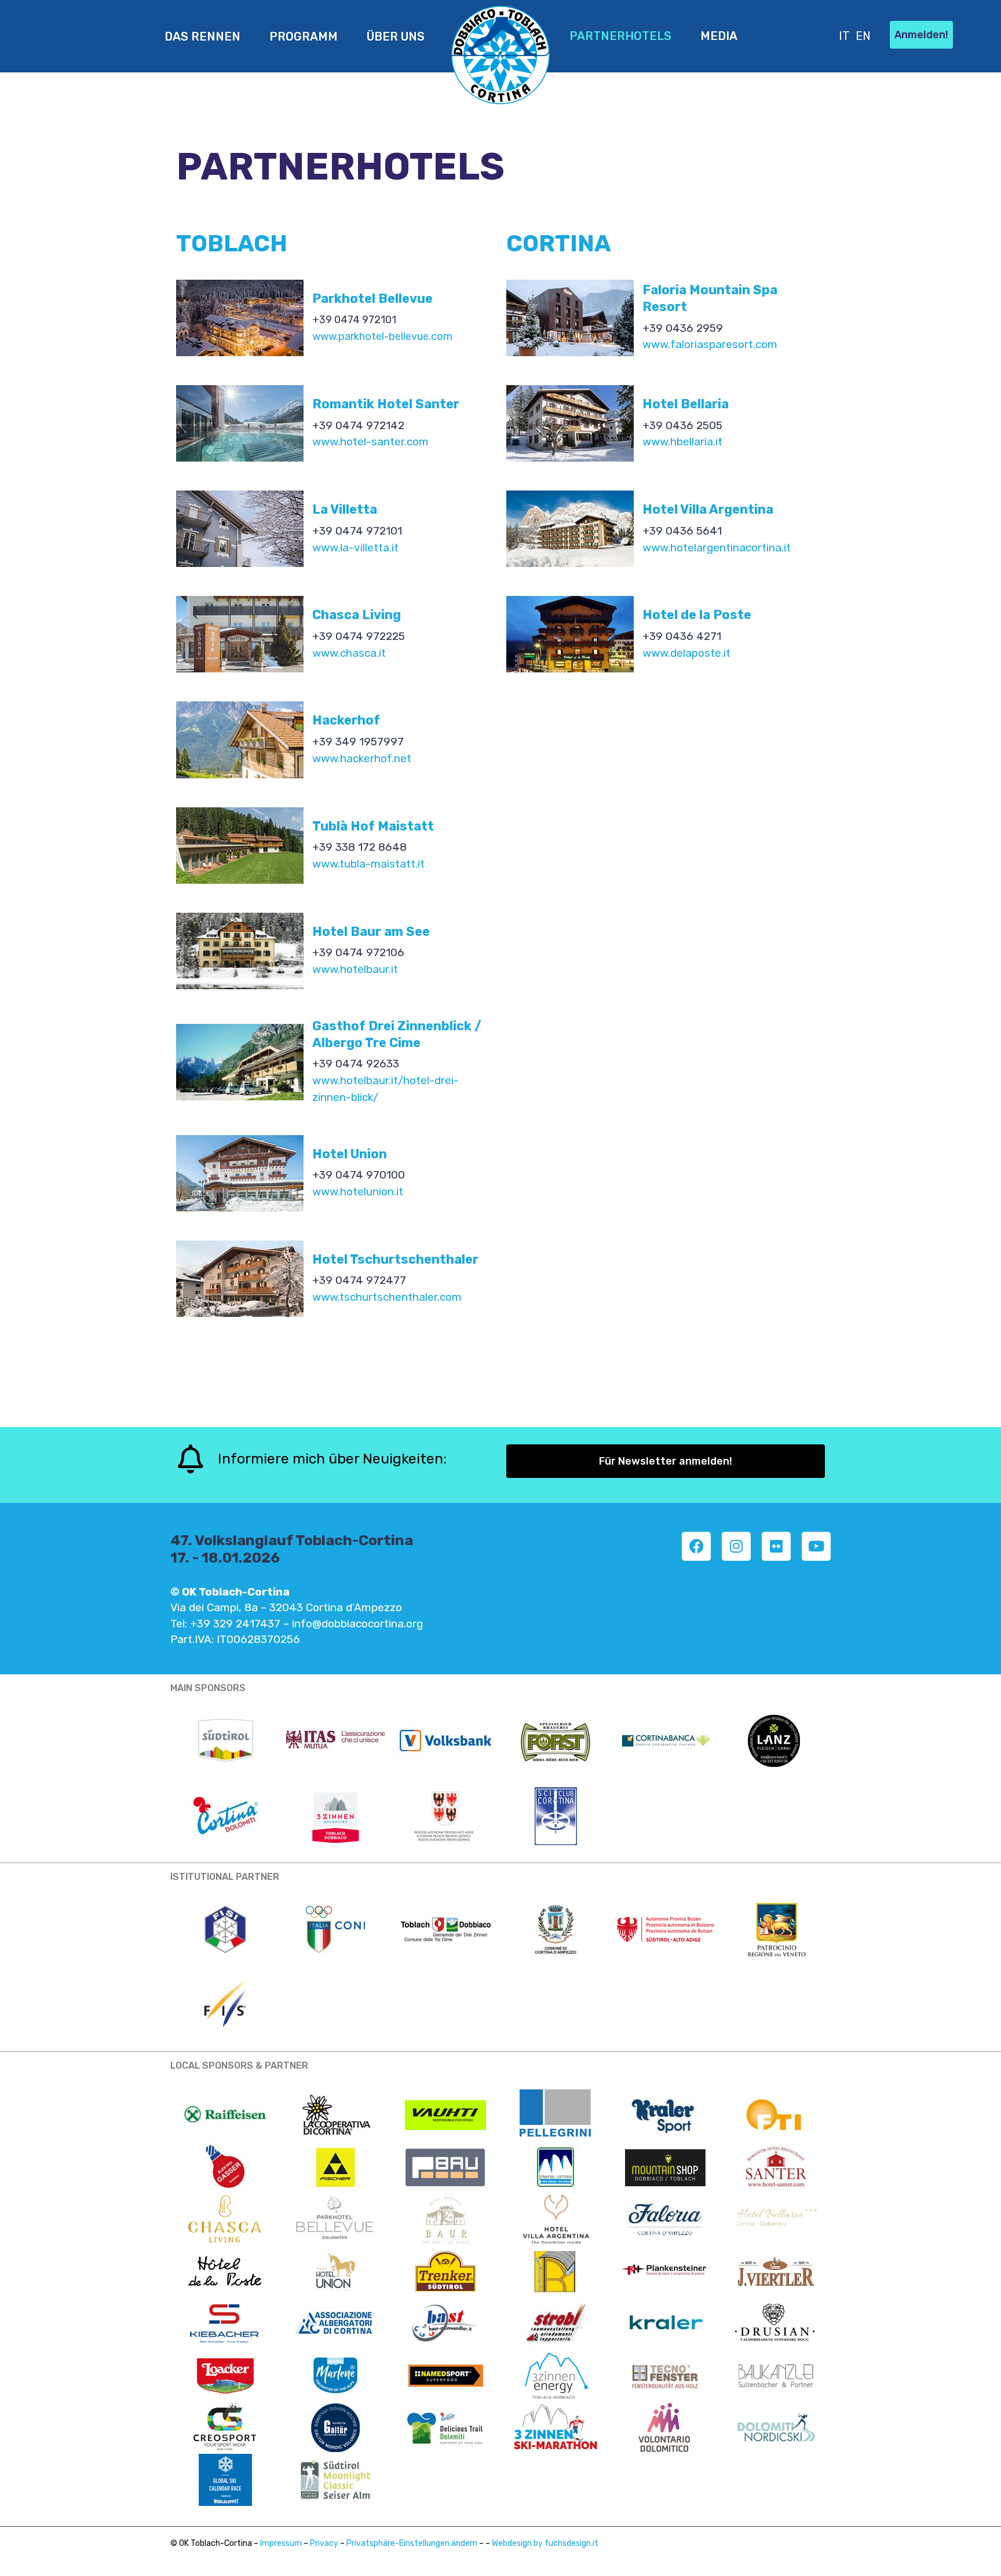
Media (719, 36)
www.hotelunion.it (358, 1192)
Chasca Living (357, 615)
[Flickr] (776, 1546)
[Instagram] (736, 1546)
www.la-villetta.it (355, 548)
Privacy (324, 2543)
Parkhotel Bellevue (372, 299)
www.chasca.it (349, 653)
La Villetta (345, 509)
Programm (304, 36)
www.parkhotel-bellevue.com (382, 336)
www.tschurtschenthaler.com (387, 1297)
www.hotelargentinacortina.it (717, 548)
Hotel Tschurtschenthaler (395, 1259)
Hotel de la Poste (697, 615)
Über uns (396, 36)
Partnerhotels (620, 36)
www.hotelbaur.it (355, 969)
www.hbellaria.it (682, 442)
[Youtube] (816, 1546)
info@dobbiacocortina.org (357, 1624)
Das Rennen (202, 36)
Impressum (281, 2543)
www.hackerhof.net (362, 758)
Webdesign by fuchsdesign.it (545, 2543)
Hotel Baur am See (371, 932)
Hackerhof (346, 720)
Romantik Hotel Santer (386, 404)
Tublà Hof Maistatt (373, 826)
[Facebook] (696, 1546)
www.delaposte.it (686, 653)
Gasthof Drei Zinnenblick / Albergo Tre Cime (397, 1034)
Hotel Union (350, 1154)
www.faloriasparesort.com (710, 344)
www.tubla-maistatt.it (368, 864)
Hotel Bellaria (686, 404)
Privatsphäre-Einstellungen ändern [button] (412, 2543)
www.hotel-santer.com (370, 442)
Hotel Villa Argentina (708, 509)
